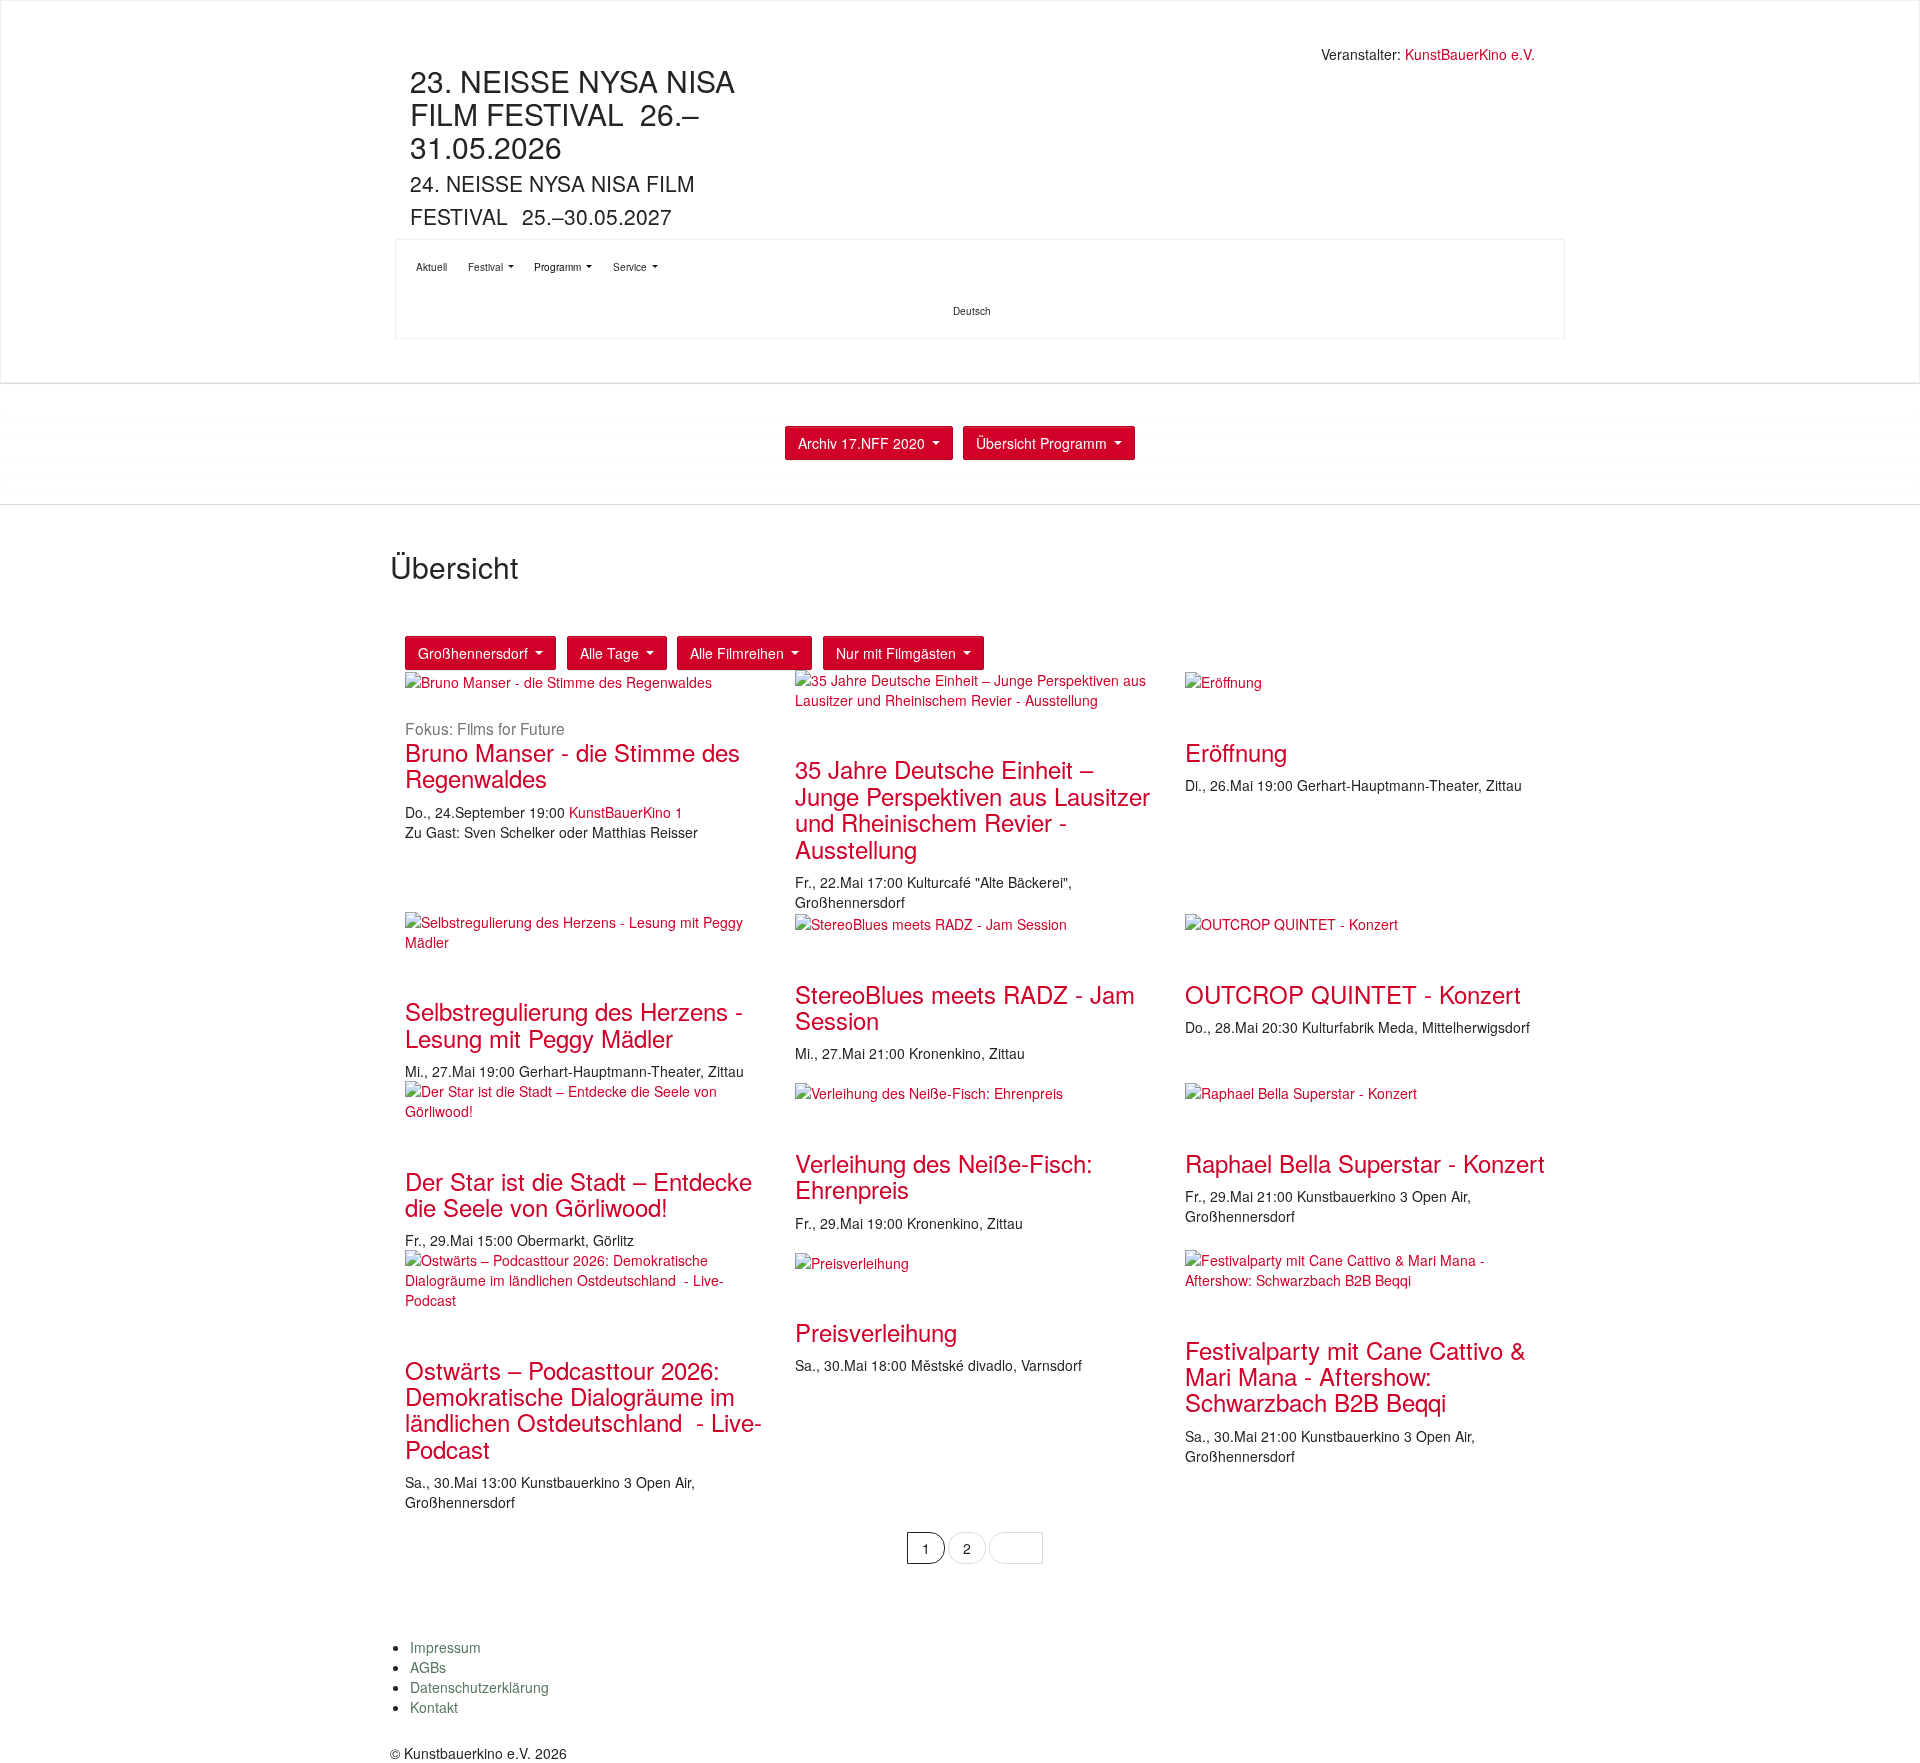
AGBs (428, 1667)
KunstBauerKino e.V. (1470, 54)
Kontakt (434, 1707)
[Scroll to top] (1879, 1722)
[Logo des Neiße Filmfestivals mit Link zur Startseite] (965, 56)
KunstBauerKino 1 (626, 812)
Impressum (445, 1647)
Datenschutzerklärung (479, 1687)
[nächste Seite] (1016, 1548)
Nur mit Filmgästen (896, 653)
